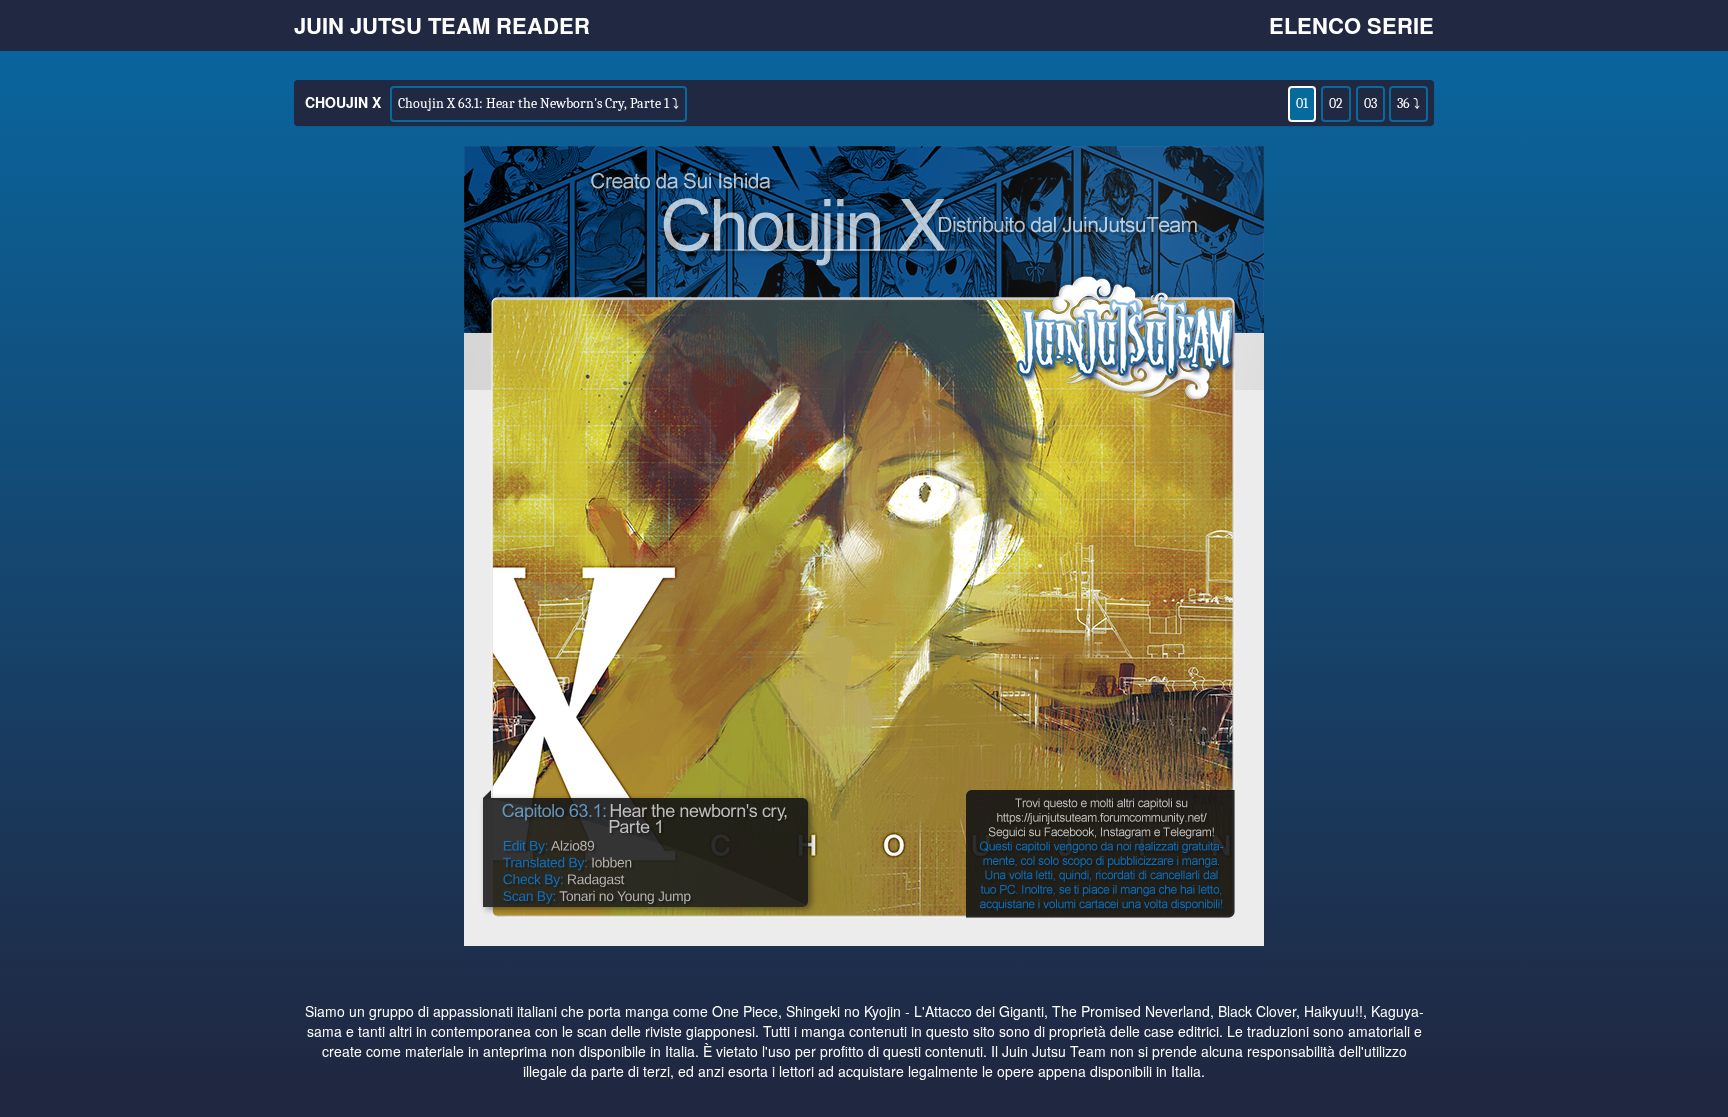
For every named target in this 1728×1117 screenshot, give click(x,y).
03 (1370, 103)
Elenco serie (1351, 25)
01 (1302, 103)
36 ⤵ (1408, 103)
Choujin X (343, 102)
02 (1336, 103)
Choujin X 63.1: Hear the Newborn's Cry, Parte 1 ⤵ (538, 103)
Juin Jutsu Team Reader (442, 25)
